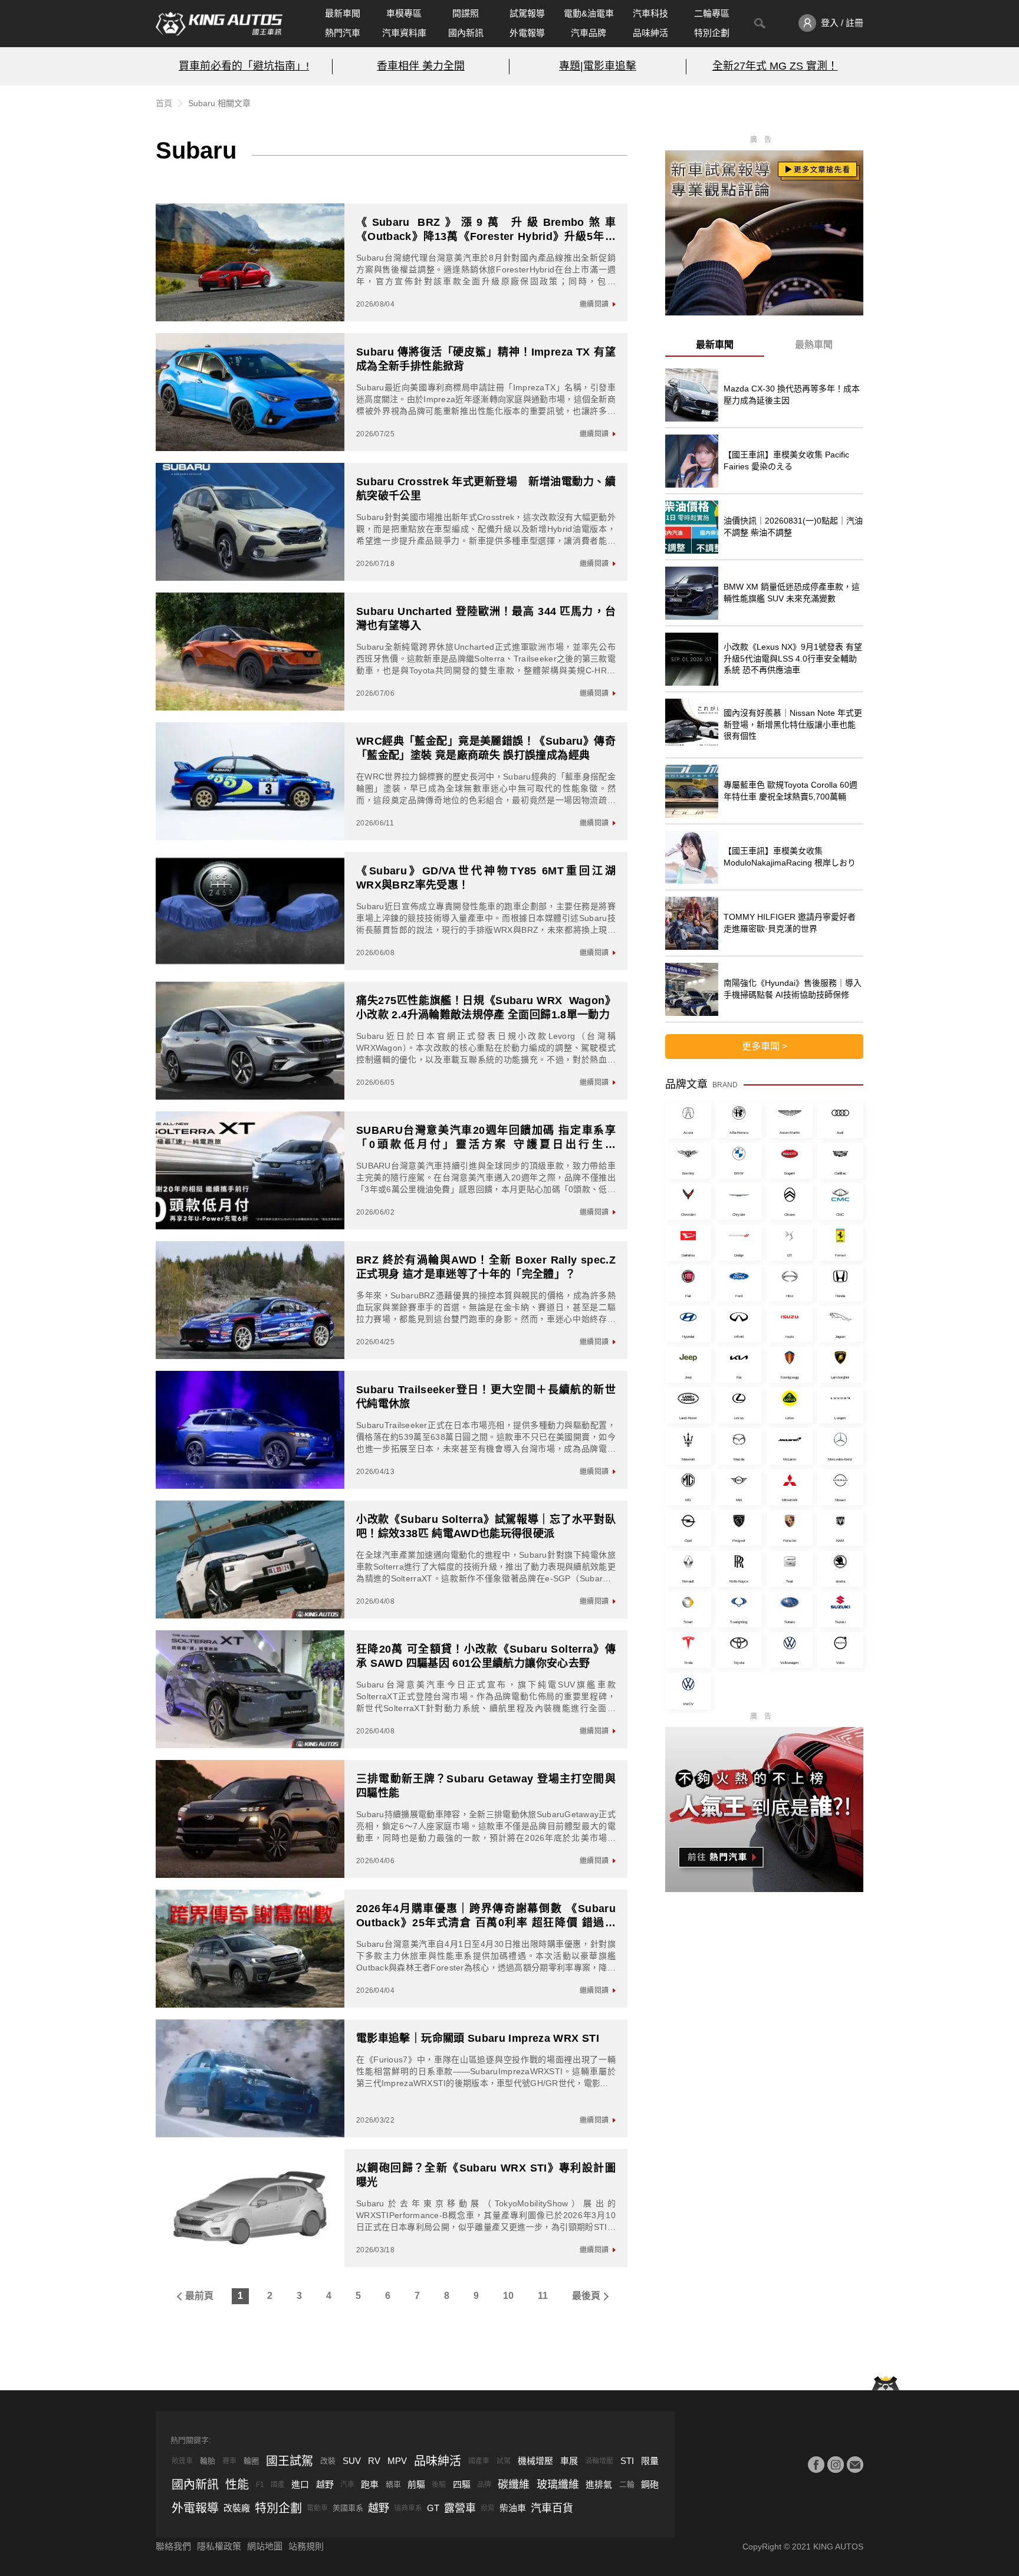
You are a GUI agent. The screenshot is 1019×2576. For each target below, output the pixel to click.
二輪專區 (712, 13)
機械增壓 (535, 2461)
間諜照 (466, 13)
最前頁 (199, 2296)
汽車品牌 (589, 33)
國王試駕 (290, 2461)
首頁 (164, 103)
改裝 (328, 2461)
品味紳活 (650, 33)
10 (508, 2296)
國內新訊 (466, 33)
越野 (325, 2484)
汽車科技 (650, 13)
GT (433, 2508)
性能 (237, 2485)
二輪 (627, 2484)
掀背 (488, 2508)
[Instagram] (836, 2465)
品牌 (484, 2485)
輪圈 (251, 2461)
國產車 (479, 2461)
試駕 (504, 2461)
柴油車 (513, 2508)
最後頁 (586, 2296)
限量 (650, 2461)
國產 (278, 2485)
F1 (260, 2485)
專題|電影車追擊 (598, 66)
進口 (300, 2484)
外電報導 (527, 33)
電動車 (317, 2508)
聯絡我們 (173, 2546)
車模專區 (404, 13)
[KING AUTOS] (219, 24)
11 (543, 2296)
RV (374, 2461)
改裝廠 (237, 2508)
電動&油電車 (589, 13)
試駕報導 (527, 13)
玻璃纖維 (558, 2485)
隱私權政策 (219, 2546)
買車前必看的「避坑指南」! (244, 66)
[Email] (855, 2465)
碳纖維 (514, 2485)
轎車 (393, 2484)
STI (627, 2461)
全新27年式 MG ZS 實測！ (775, 66)
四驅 (462, 2484)
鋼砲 (650, 2484)
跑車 (370, 2484)
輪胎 (208, 2461)
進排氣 (599, 2484)
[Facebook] (816, 2465)
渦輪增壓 (599, 2461)
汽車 (347, 2485)
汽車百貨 (552, 2508)
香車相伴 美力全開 (421, 66)
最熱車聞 (814, 345)
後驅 (439, 2485)
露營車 (460, 2508)
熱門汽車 (343, 33)
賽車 (229, 2461)
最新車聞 (343, 13)
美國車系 (348, 2508)
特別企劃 (712, 33)
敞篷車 (182, 2461)
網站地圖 (265, 2546)
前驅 (416, 2484)
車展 (569, 2461)
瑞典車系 (408, 2508)
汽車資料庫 (404, 33)
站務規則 (306, 2546)
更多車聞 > (765, 1046)
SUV (352, 2461)
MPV (397, 2461)
